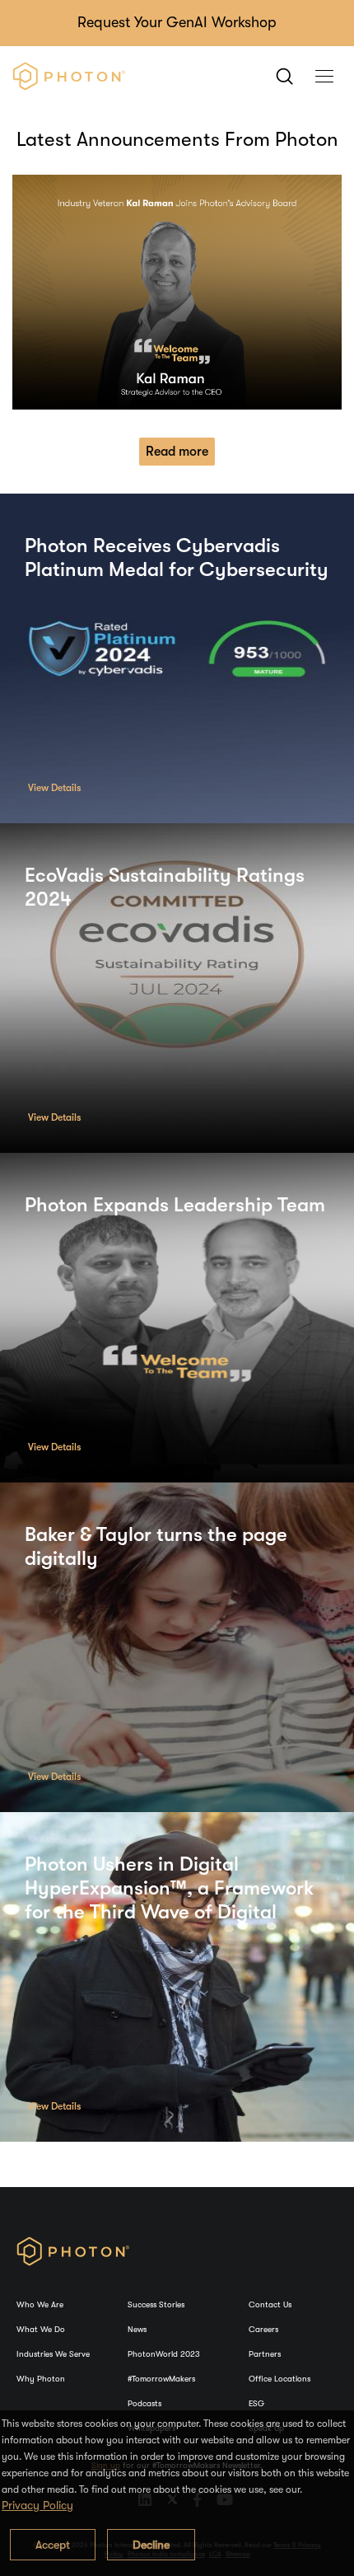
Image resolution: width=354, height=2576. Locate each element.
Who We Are (40, 2304)
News (137, 2329)
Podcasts (144, 2403)
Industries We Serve (53, 2354)
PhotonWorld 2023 (164, 2354)
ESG (256, 2403)
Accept (53, 2545)
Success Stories (156, 2304)
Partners (265, 2354)
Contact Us (270, 2304)
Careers (263, 2329)
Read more (177, 452)
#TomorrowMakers (161, 2379)
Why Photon (41, 2379)
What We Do (41, 2329)
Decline (151, 2545)
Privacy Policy (37, 2505)
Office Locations (279, 2379)
